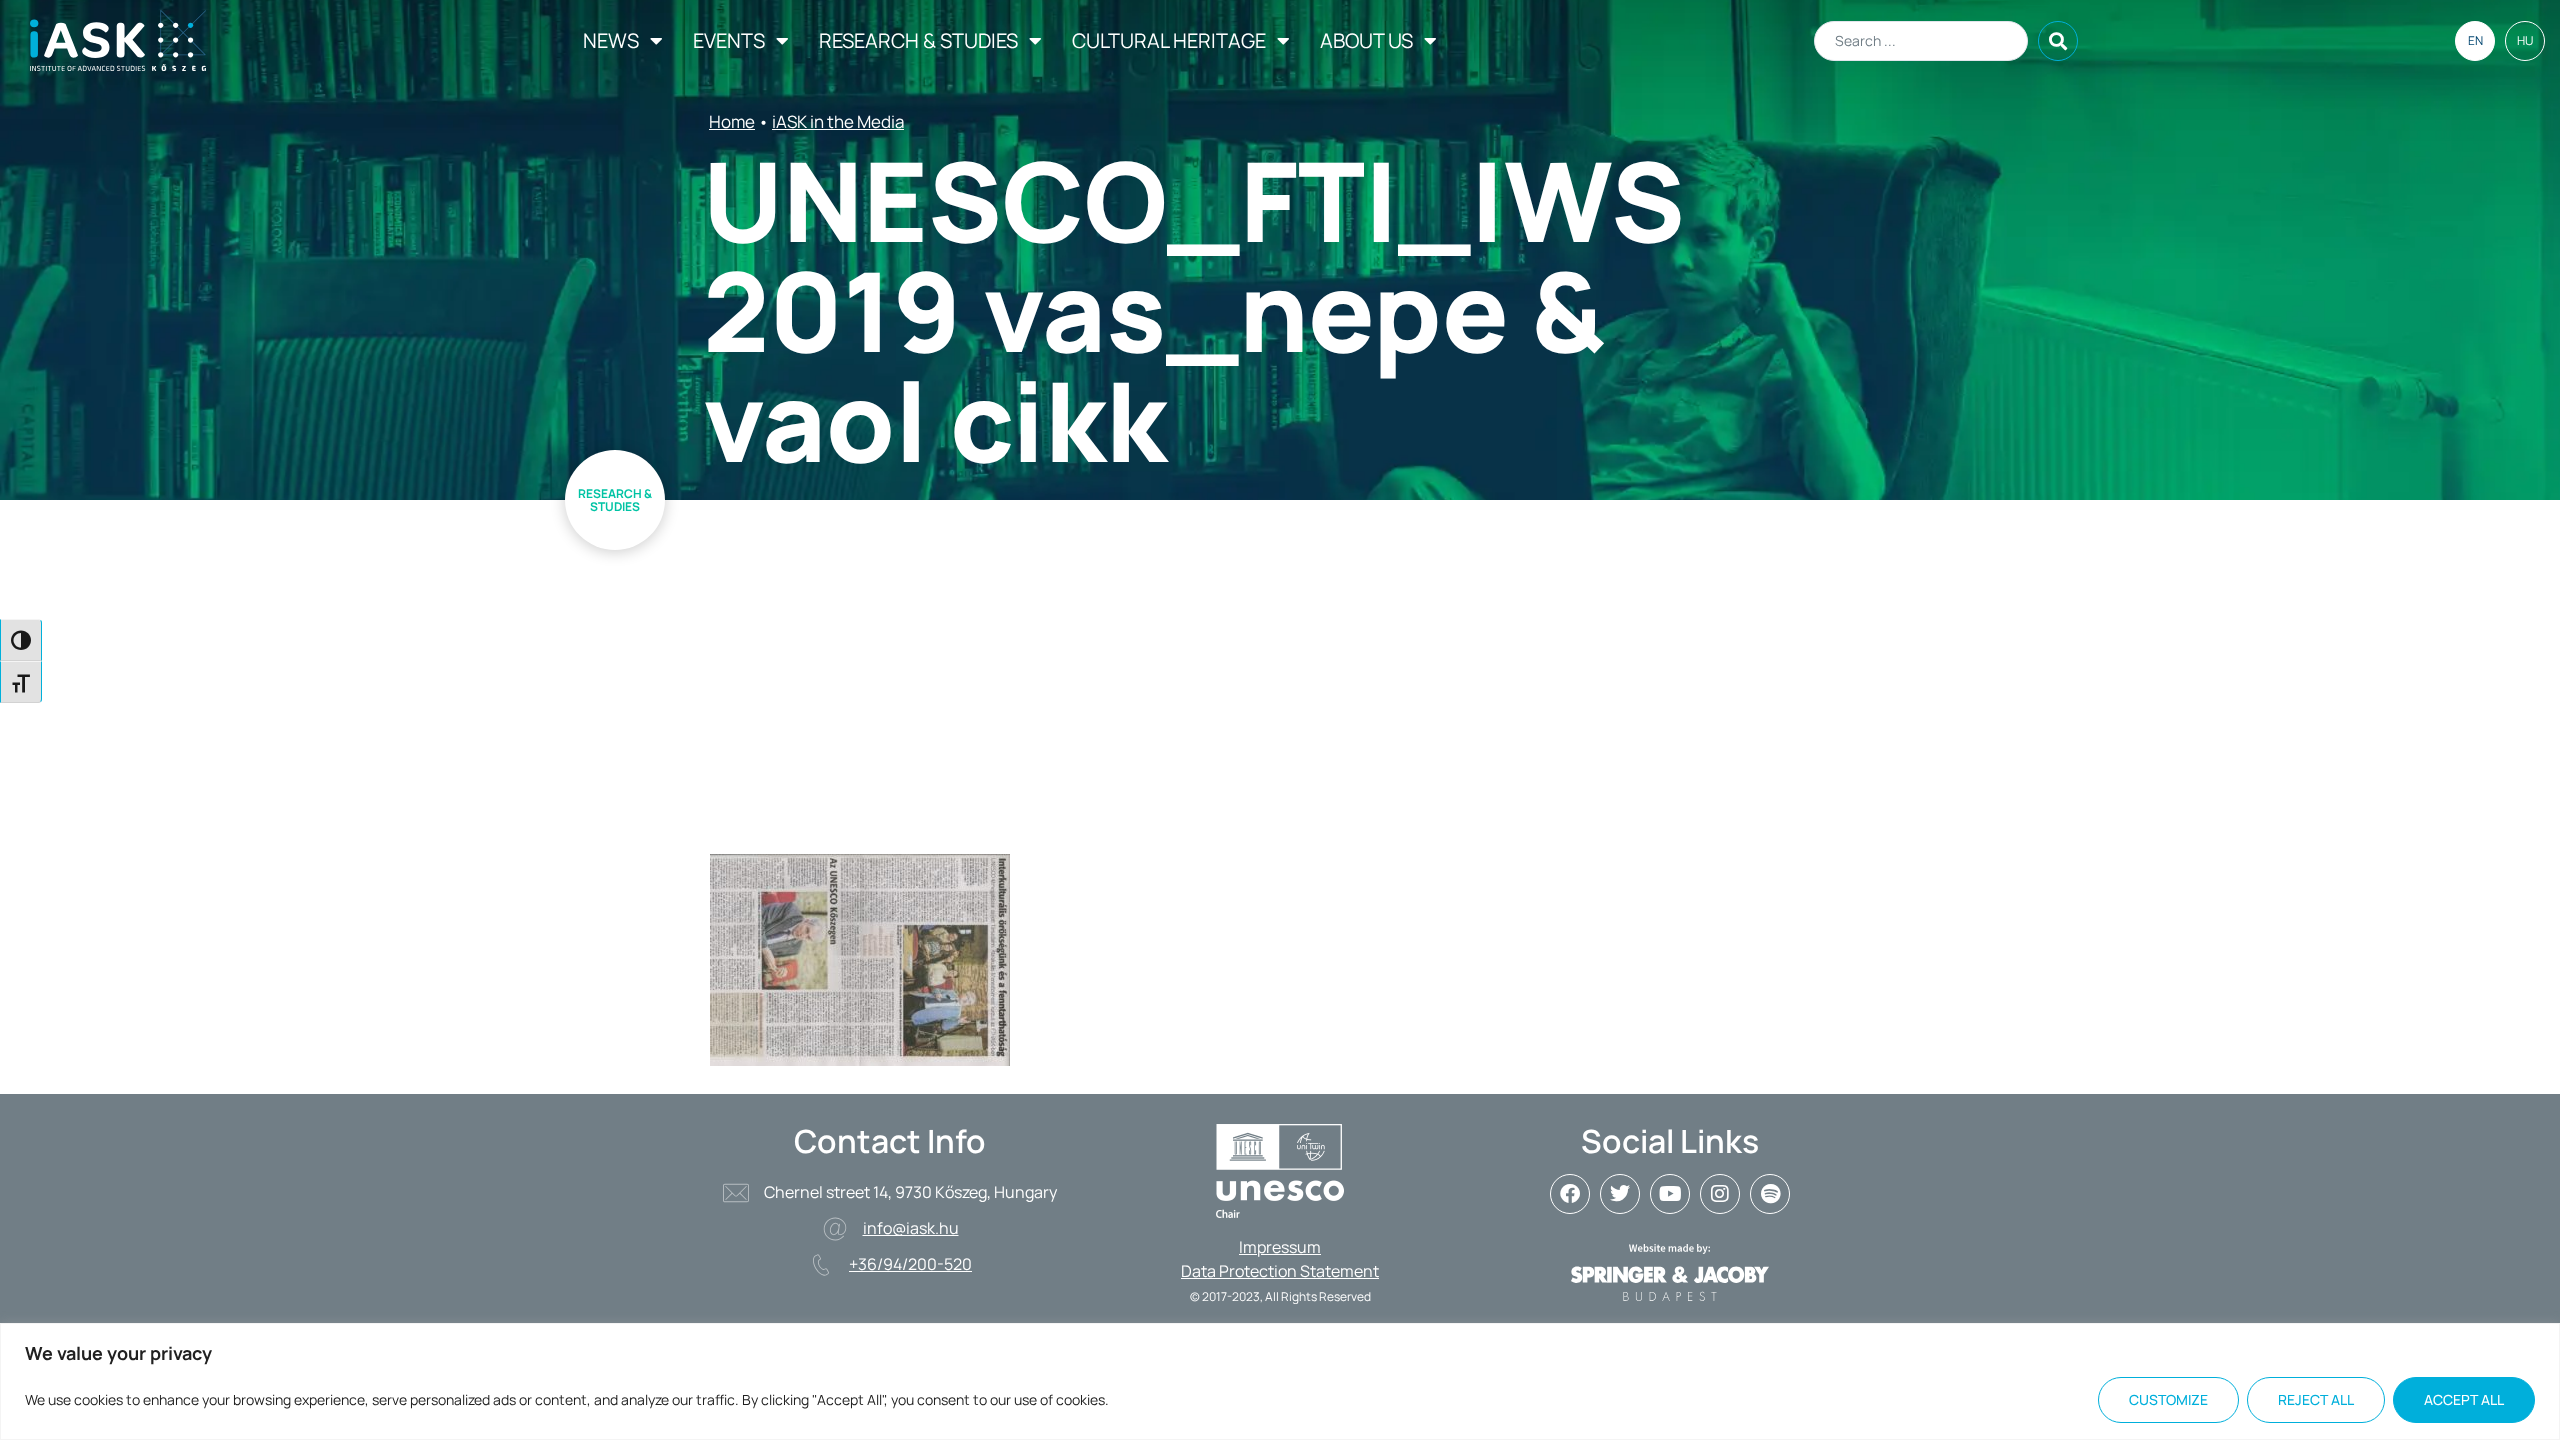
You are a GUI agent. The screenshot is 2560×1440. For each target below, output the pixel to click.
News (611, 40)
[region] (1280, 1381)
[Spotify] (1770, 1194)
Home (732, 121)
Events (729, 40)
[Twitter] (1620, 1194)
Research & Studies (918, 40)
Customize (2168, 1399)
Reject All (2316, 1399)
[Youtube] (1670, 1194)
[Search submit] (2058, 41)
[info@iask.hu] (835, 1229)
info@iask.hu (911, 1228)
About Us (1366, 40)
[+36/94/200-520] (821, 1265)
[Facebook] (1570, 1194)
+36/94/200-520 (910, 1264)
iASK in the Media (838, 121)
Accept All (2464, 1399)
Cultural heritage (1169, 40)
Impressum (1280, 1247)
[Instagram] (1720, 1194)
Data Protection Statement (1280, 1271)
